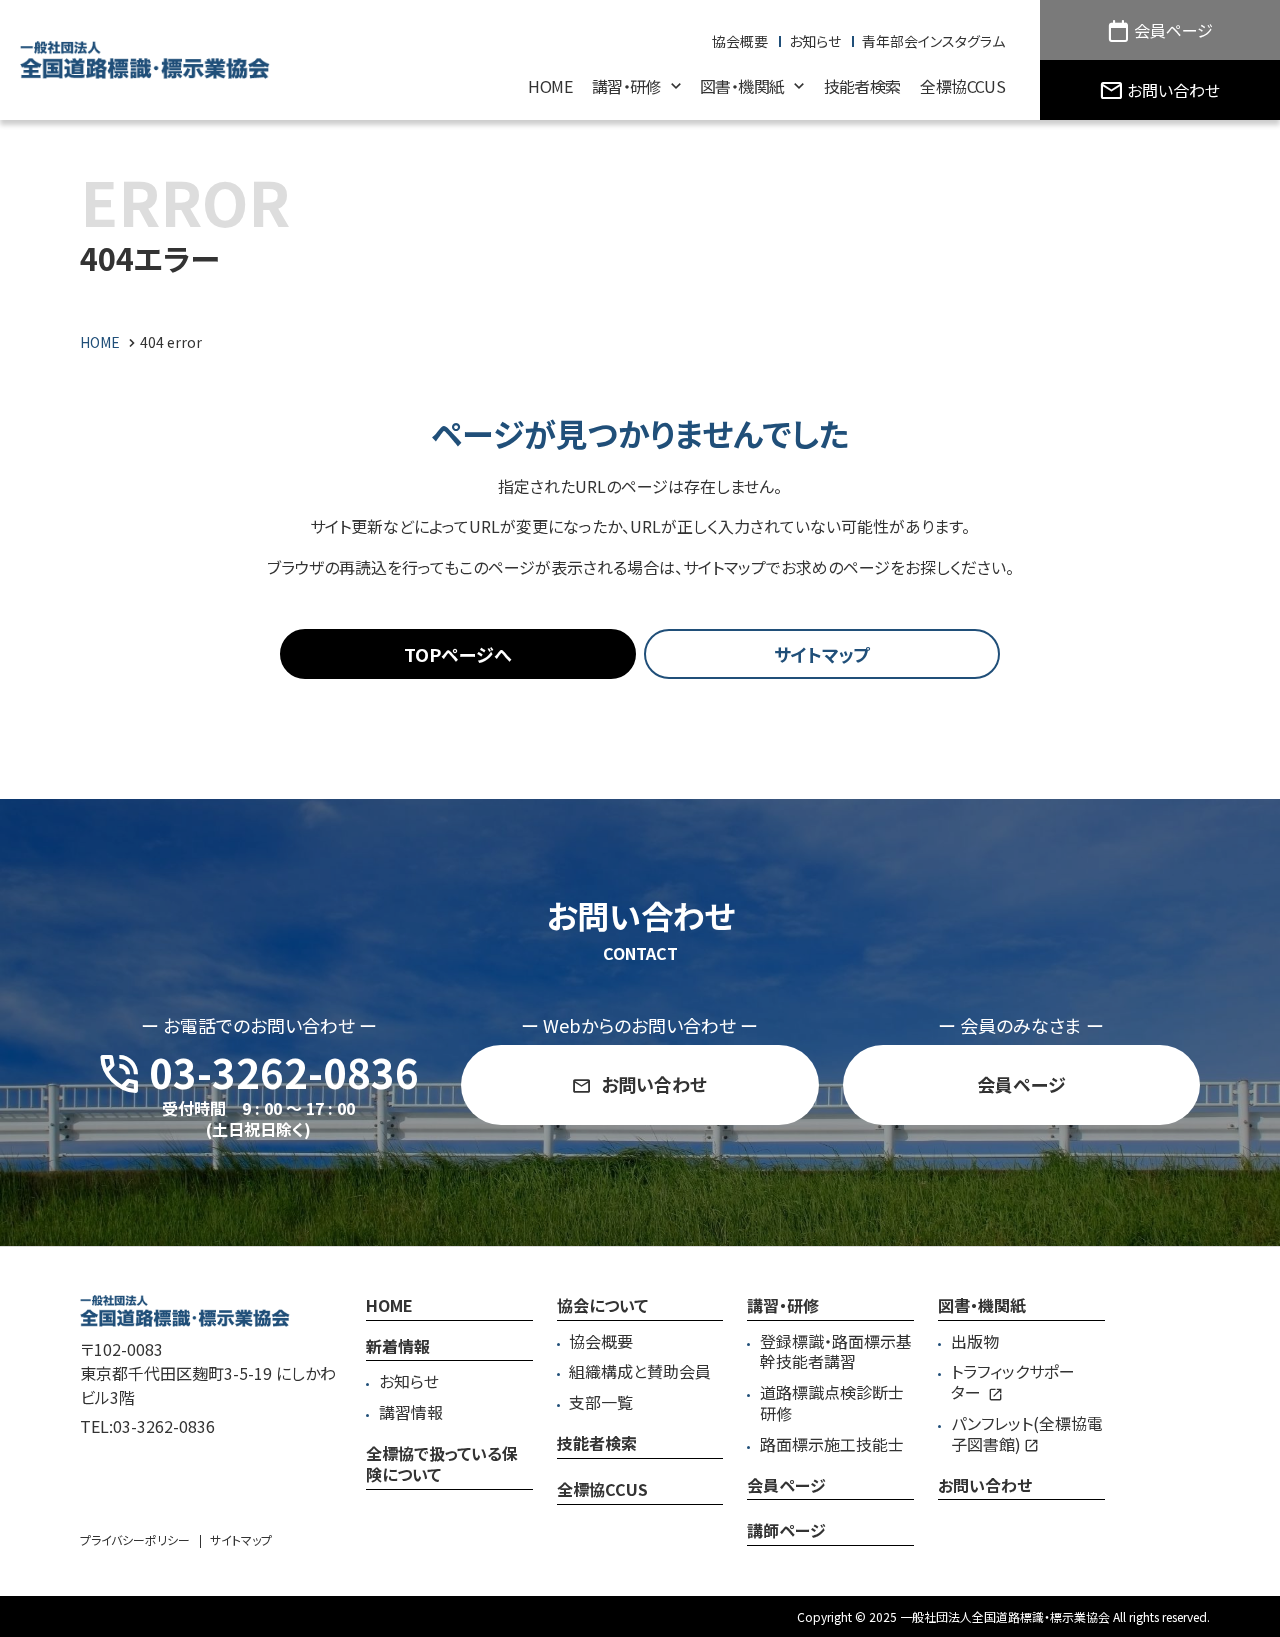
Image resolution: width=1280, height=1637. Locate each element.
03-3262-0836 (164, 1426)
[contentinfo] (640, 1441)
